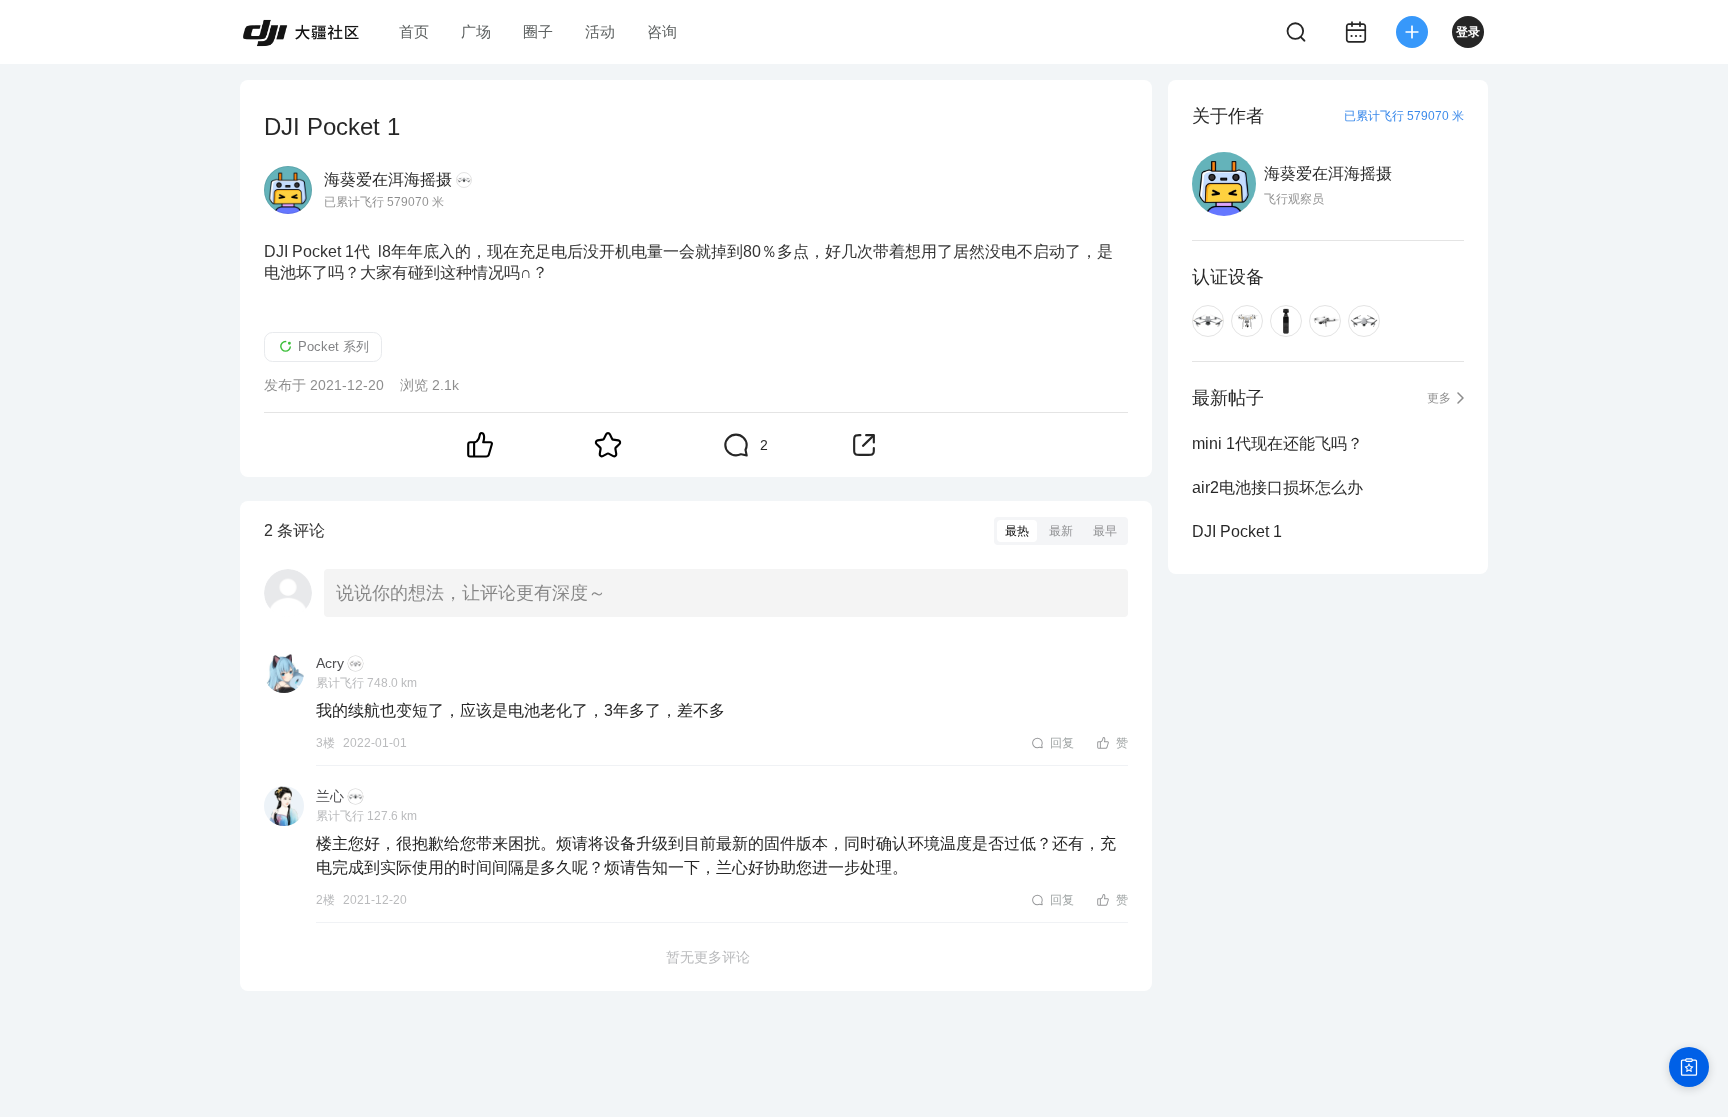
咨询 (662, 31)
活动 (600, 31)
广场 (476, 31)
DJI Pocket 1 (1237, 531)
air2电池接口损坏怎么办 (1277, 487)
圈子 (538, 31)
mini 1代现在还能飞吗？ (1277, 443)
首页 (414, 31)
